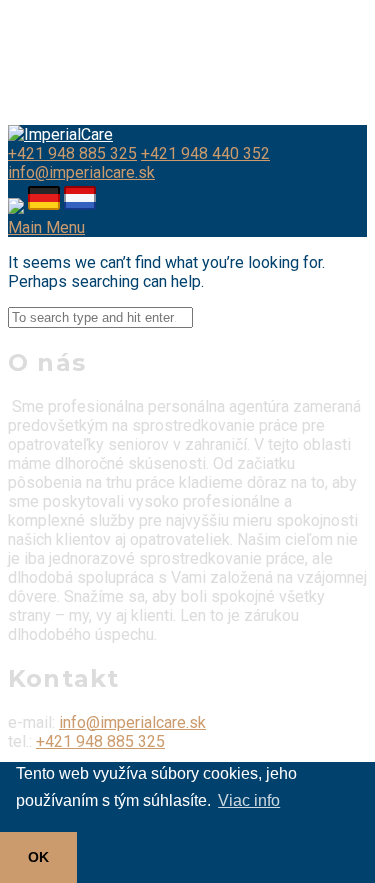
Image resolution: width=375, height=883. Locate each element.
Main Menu (46, 227)
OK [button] (38, 857)
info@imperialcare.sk (81, 172)
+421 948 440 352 (205, 153)
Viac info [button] (249, 800)
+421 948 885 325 (72, 153)
